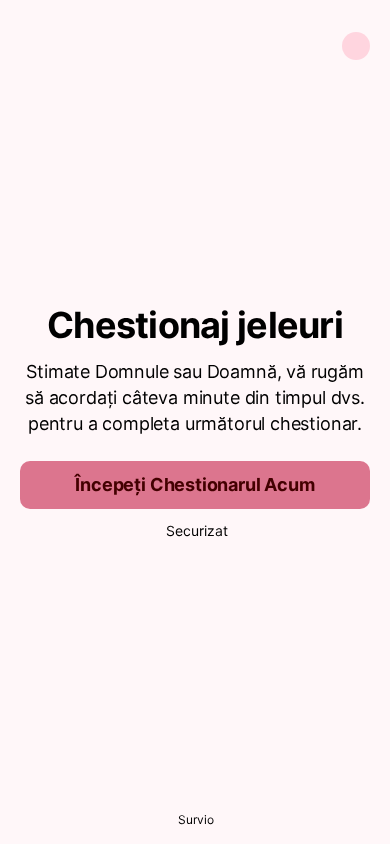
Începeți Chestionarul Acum (194, 484)
